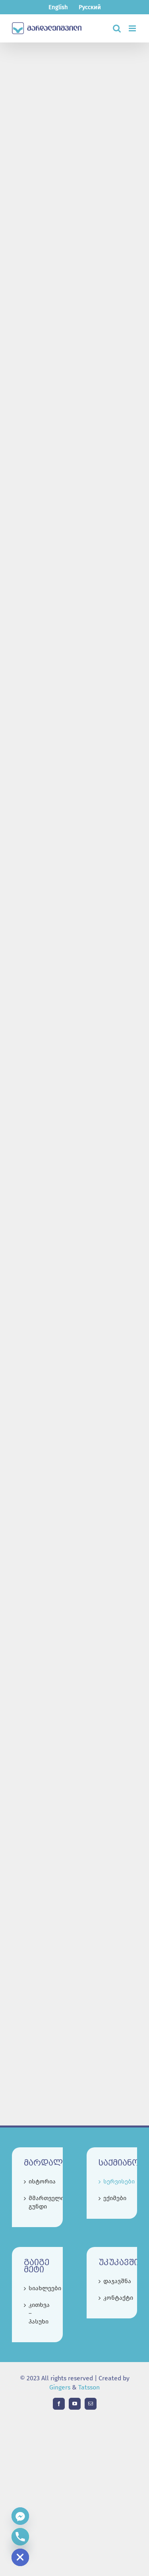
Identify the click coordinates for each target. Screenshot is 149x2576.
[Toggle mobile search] (117, 28)
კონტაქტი (112, 2298)
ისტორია (38, 2181)
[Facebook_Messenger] (20, 2516)
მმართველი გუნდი (38, 2202)
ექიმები (112, 2198)
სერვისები (112, 2181)
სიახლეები (38, 2288)
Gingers (61, 2387)
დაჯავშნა (112, 2281)
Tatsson (89, 2387)
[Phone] (20, 2537)
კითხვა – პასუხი (38, 2313)
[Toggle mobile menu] (133, 28)
